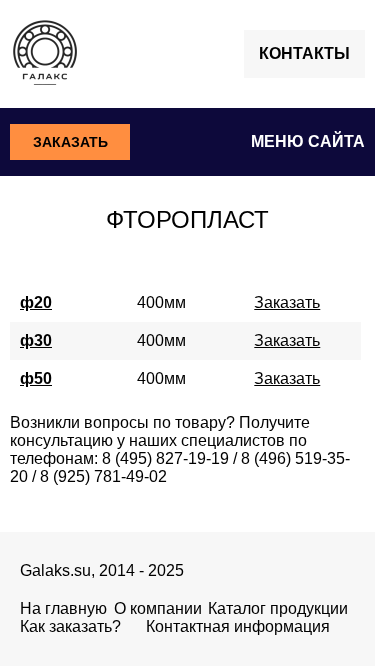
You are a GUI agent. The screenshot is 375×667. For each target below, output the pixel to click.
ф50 (36, 378)
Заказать (70, 142)
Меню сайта (308, 141)
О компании (158, 608)
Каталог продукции (278, 608)
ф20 (36, 302)
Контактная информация (238, 626)
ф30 (36, 340)
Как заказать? (70, 626)
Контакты (304, 53)
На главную (63, 608)
